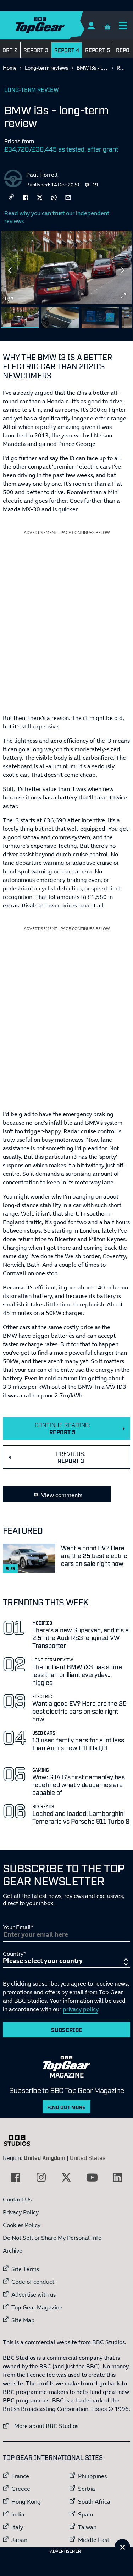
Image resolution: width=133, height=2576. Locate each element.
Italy (17, 2527)
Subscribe (67, 2030)
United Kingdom (45, 2157)
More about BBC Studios (41, 2426)
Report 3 (36, 50)
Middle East (94, 2540)
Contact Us (17, 2199)
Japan (19, 2540)
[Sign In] (91, 25)
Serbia (87, 2489)
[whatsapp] (54, 197)
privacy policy (81, 2009)
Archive (13, 2250)
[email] (68, 197)
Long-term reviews (47, 68)
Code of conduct (33, 2282)
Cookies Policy (22, 2225)
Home (10, 68)
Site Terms (25, 2269)
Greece (21, 2489)
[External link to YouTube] (92, 2177)
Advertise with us (34, 2294)
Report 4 (67, 50)
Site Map (23, 2320)
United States (88, 2157)
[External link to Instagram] (41, 2177)
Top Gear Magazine (37, 2307)
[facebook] (26, 197)
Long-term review (32, 89)
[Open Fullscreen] (123, 296)
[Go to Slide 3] (100, 318)
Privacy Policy (21, 2212)
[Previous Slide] (10, 270)
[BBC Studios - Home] (21, 2140)
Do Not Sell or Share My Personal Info (52, 2238)
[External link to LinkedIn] (117, 2177)
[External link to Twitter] (66, 2177)
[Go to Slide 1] (20, 318)
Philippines (92, 2476)
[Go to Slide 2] (60, 318)
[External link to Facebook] (16, 2177)
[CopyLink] (11, 197)
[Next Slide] (123, 270)
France (20, 2476)
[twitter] (40, 197)
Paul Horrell (42, 175)
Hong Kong (26, 2501)
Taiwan (87, 2527)
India (18, 2514)
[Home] (54, 25)
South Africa (94, 2501)
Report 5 (98, 50)
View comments (62, 1495)
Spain (85, 2514)
